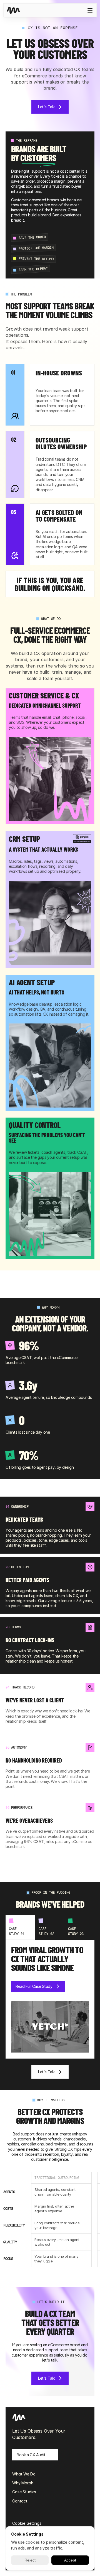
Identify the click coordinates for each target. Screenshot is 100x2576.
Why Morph (23, 2483)
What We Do (24, 2474)
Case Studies (24, 2492)
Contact (20, 2501)
